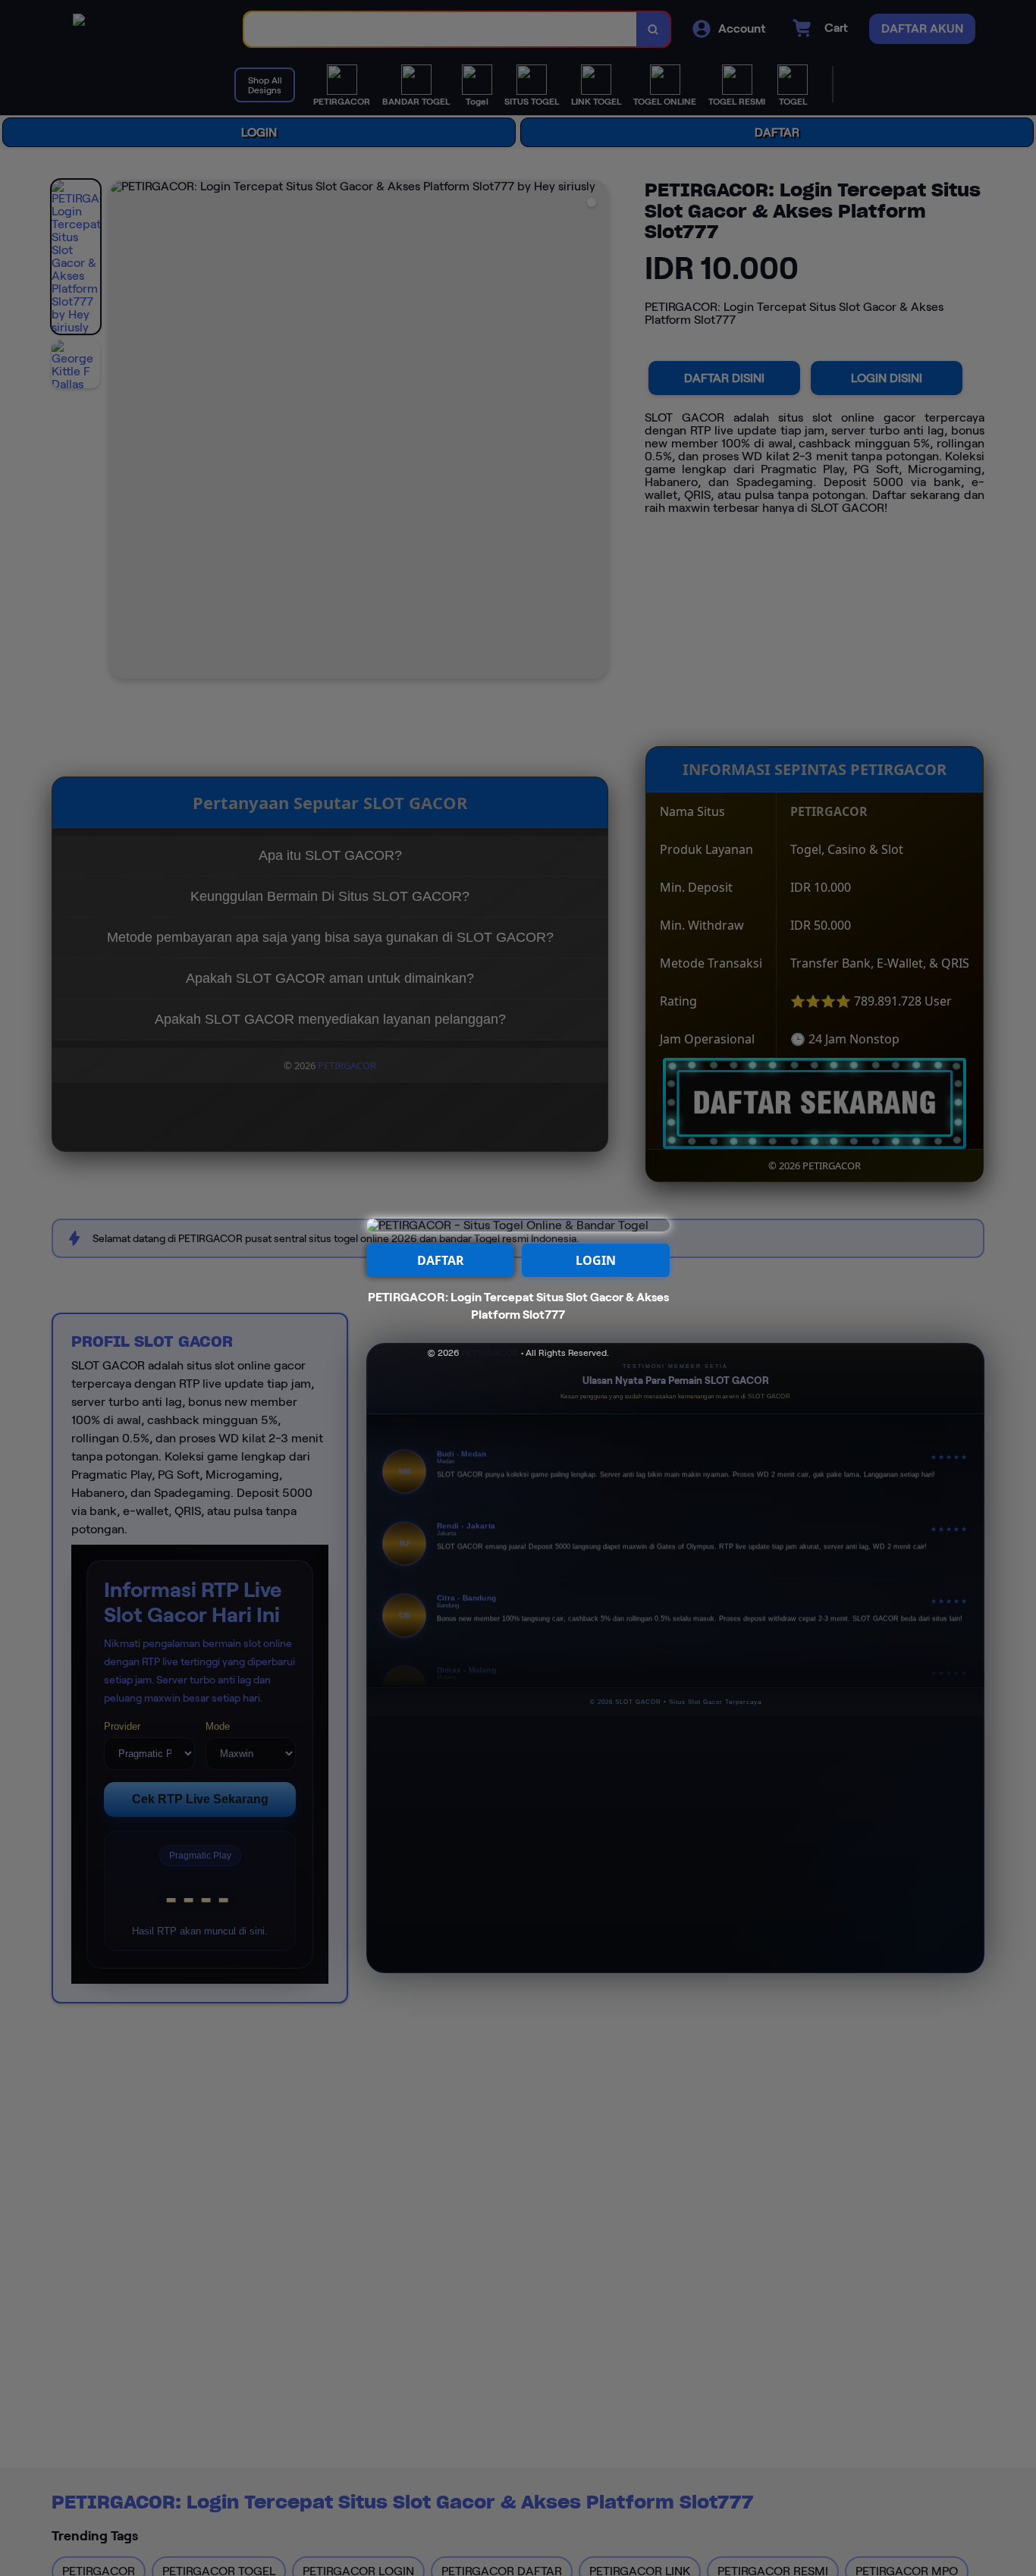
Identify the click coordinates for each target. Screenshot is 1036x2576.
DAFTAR (441, 1260)
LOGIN (596, 1260)
